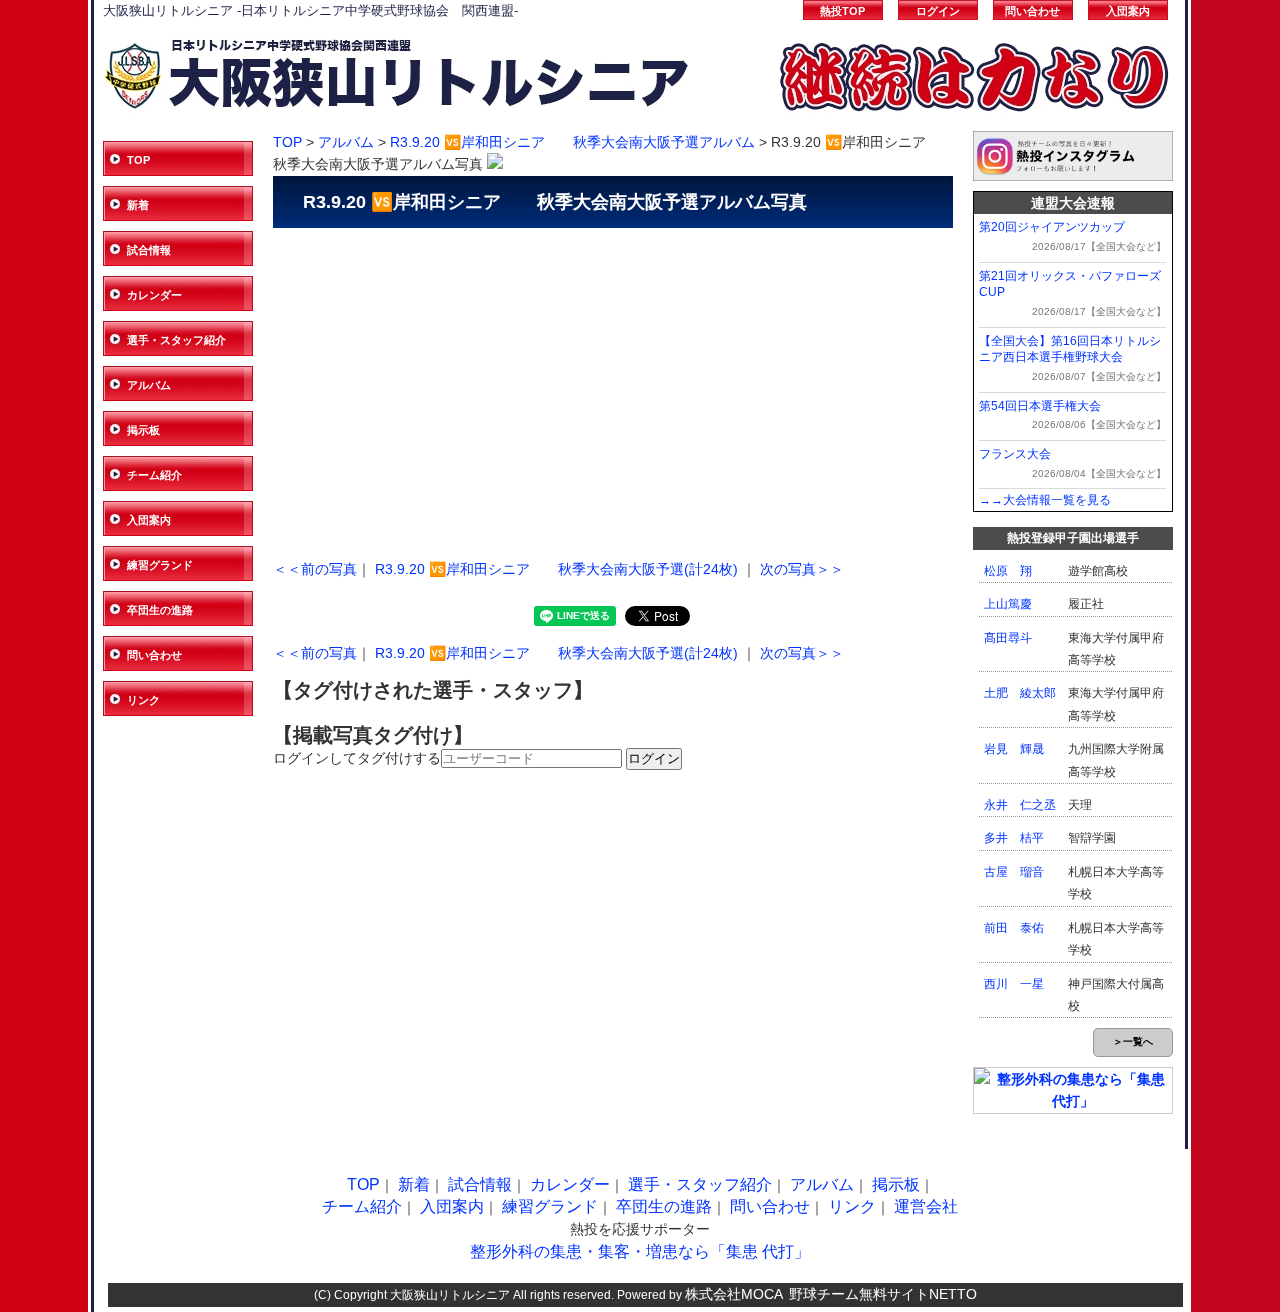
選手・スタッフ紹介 (176, 340)
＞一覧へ (1133, 1041)
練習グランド (160, 565)
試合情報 (149, 250)
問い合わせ (1032, 11)
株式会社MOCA (734, 1294)
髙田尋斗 (1008, 638)
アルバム (149, 385)
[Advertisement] (613, 388)
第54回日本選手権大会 (1040, 406)
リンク (143, 700)
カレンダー (154, 295)
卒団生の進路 (160, 610)
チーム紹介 (154, 475)
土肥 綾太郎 (1020, 693)
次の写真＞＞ (802, 569)
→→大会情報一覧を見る (1045, 500)
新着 (138, 205)
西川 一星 (1014, 984)
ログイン (938, 11)
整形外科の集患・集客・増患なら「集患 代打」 (640, 1251)
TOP (138, 160)
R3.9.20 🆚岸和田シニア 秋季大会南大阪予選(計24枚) (556, 569)
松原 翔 (1008, 571)
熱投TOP (842, 11)
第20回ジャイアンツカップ (1052, 227)
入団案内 (1128, 11)
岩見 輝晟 (1014, 749)
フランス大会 (1015, 454)
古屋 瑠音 (1014, 872)
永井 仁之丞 (1020, 805)
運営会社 (926, 1206)
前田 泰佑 (1014, 928)
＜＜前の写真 (315, 569)
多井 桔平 (1014, 838)
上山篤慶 (1008, 604)
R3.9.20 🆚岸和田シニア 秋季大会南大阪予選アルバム (572, 142)
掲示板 (143, 430)
